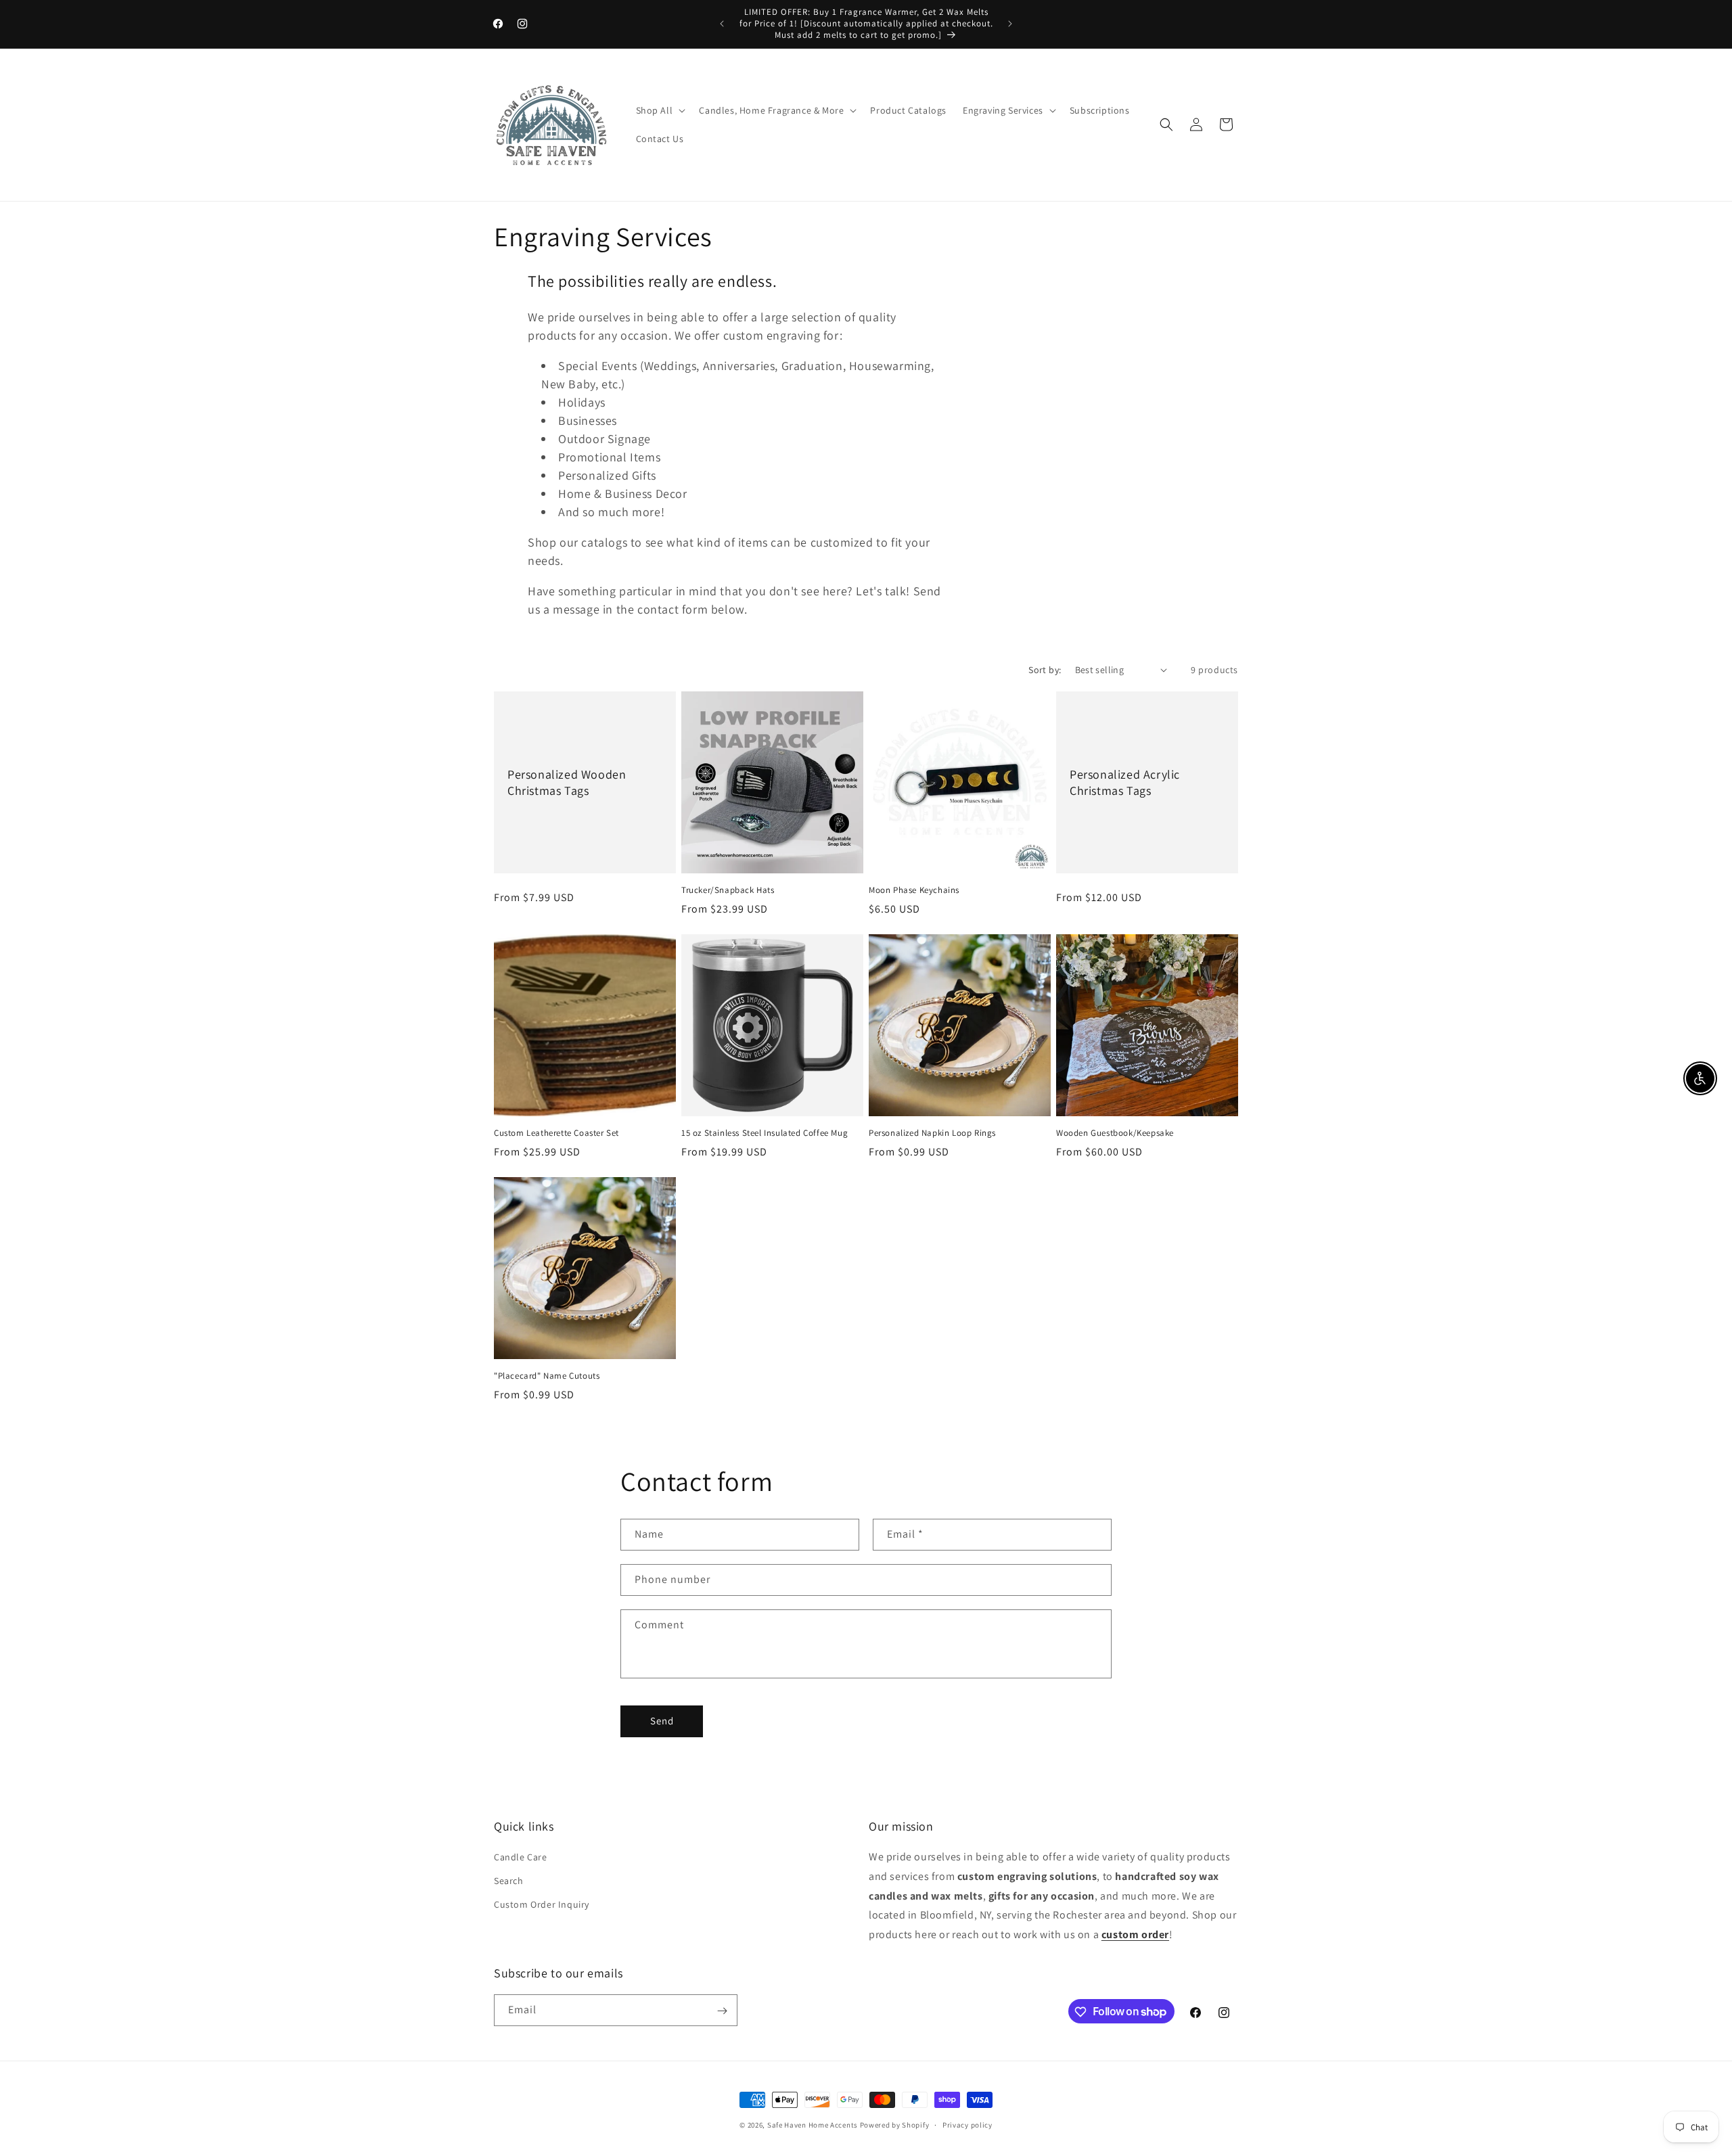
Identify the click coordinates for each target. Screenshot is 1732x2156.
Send (662, 1721)
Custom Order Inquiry (542, 1905)
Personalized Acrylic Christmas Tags (1125, 782)
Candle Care (521, 1857)
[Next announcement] (1010, 24)
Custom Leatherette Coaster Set (556, 1133)
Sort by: (1045, 670)
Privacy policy (967, 2124)
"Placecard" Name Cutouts (547, 1376)
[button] (660, 110)
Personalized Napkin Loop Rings (932, 1133)
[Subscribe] (722, 2011)
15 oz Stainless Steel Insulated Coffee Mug (765, 1133)
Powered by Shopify (895, 2125)
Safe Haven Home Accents (813, 2125)
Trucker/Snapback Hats (728, 890)
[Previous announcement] (722, 24)
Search (509, 1881)
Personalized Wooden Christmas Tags (567, 782)
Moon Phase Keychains (914, 890)
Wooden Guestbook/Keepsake (1115, 1133)
